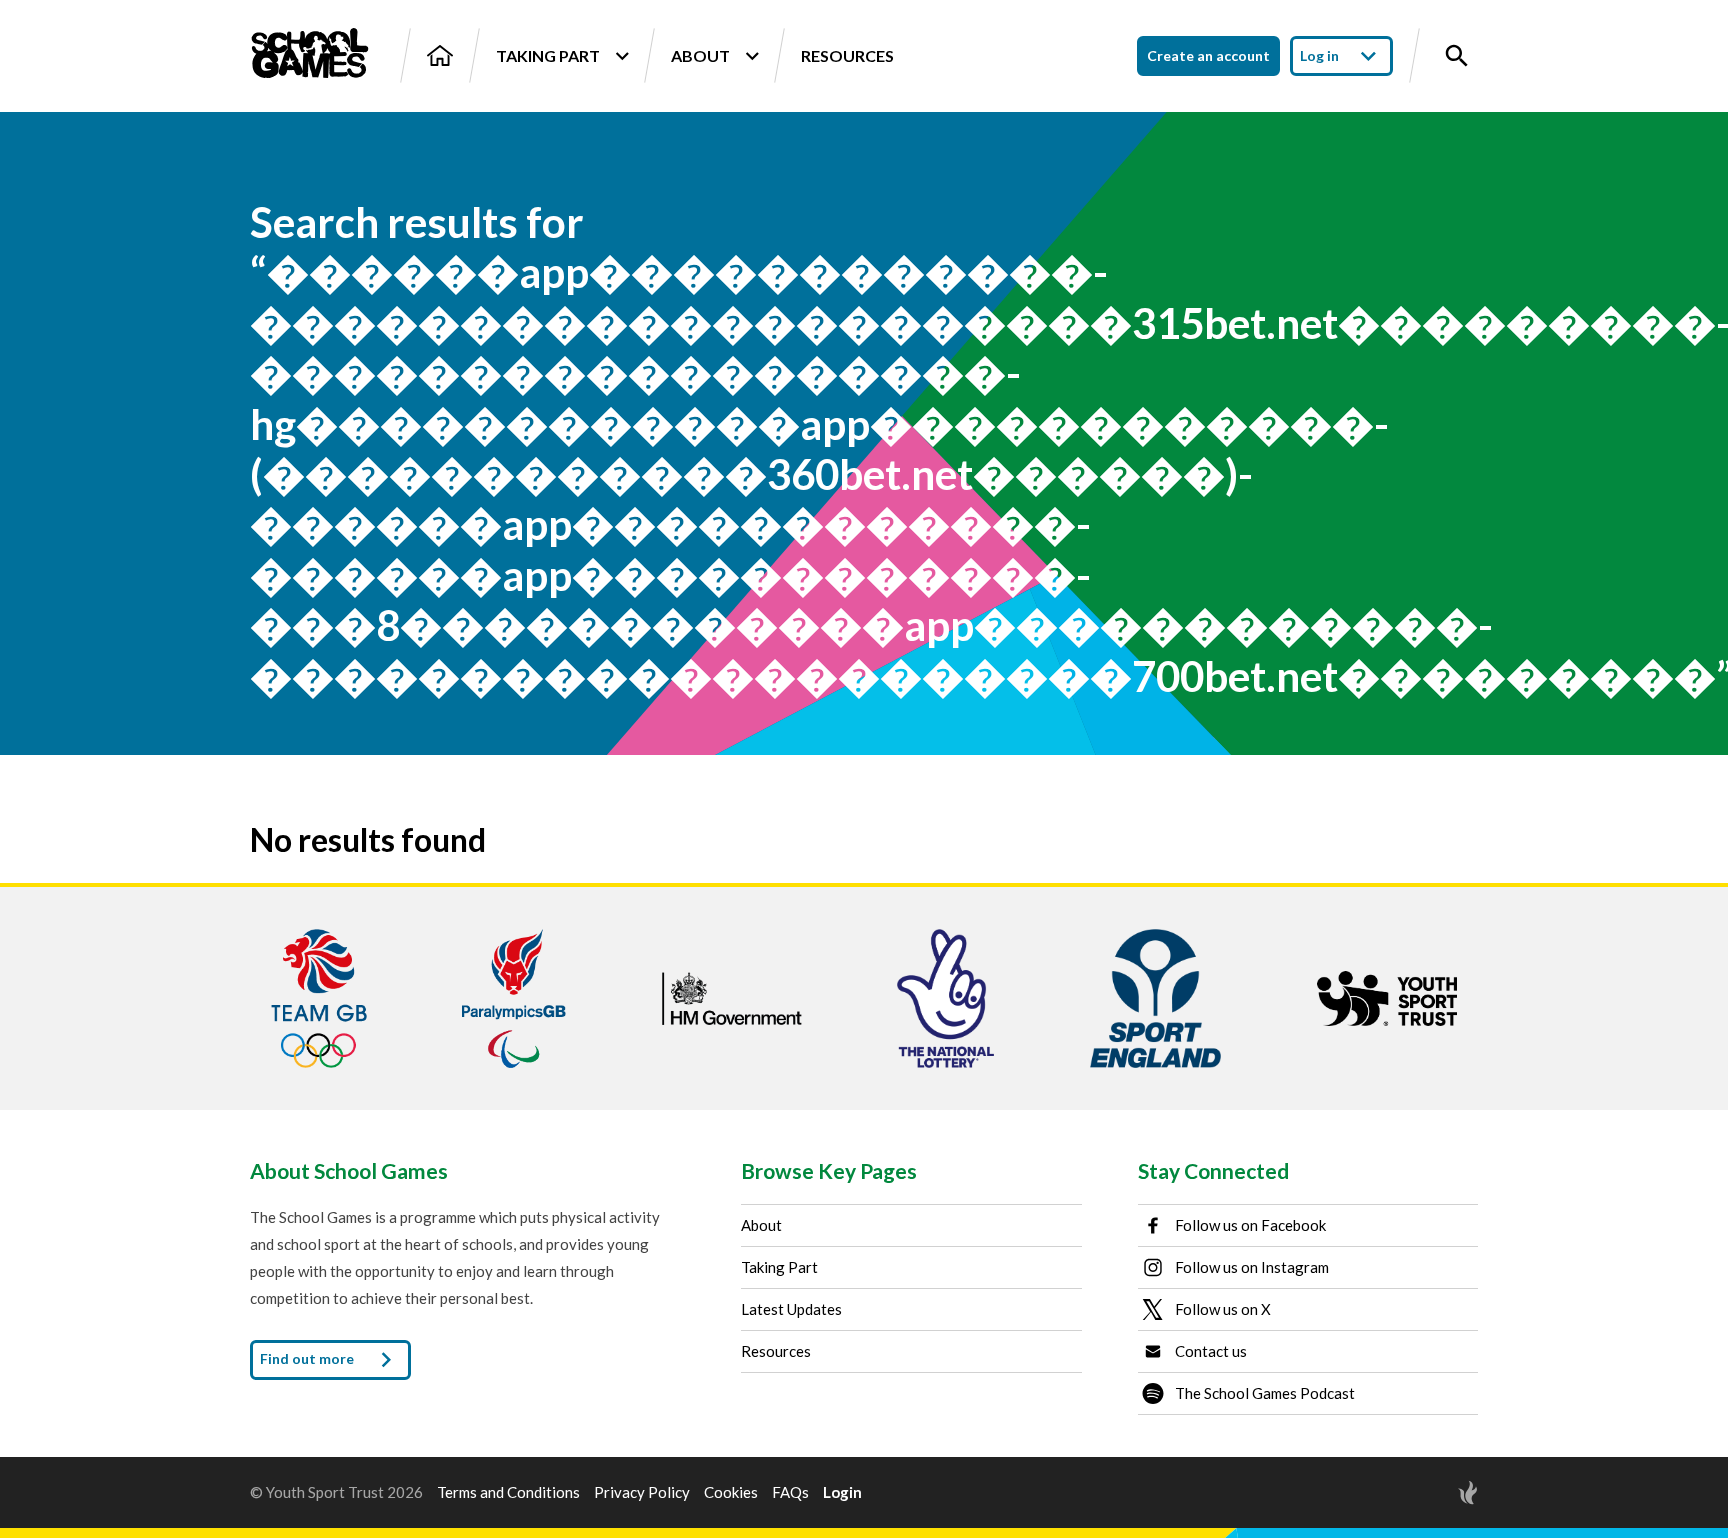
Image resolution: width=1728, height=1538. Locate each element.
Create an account (1208, 55)
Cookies (731, 1492)
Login (842, 1492)
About (700, 55)
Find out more (308, 1358)
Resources (847, 55)
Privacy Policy (642, 1492)
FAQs (790, 1492)
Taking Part (548, 55)
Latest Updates (791, 1309)
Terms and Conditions (508, 1492)
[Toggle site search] (1457, 56)
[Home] (440, 55)
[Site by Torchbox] (1428, 1492)
